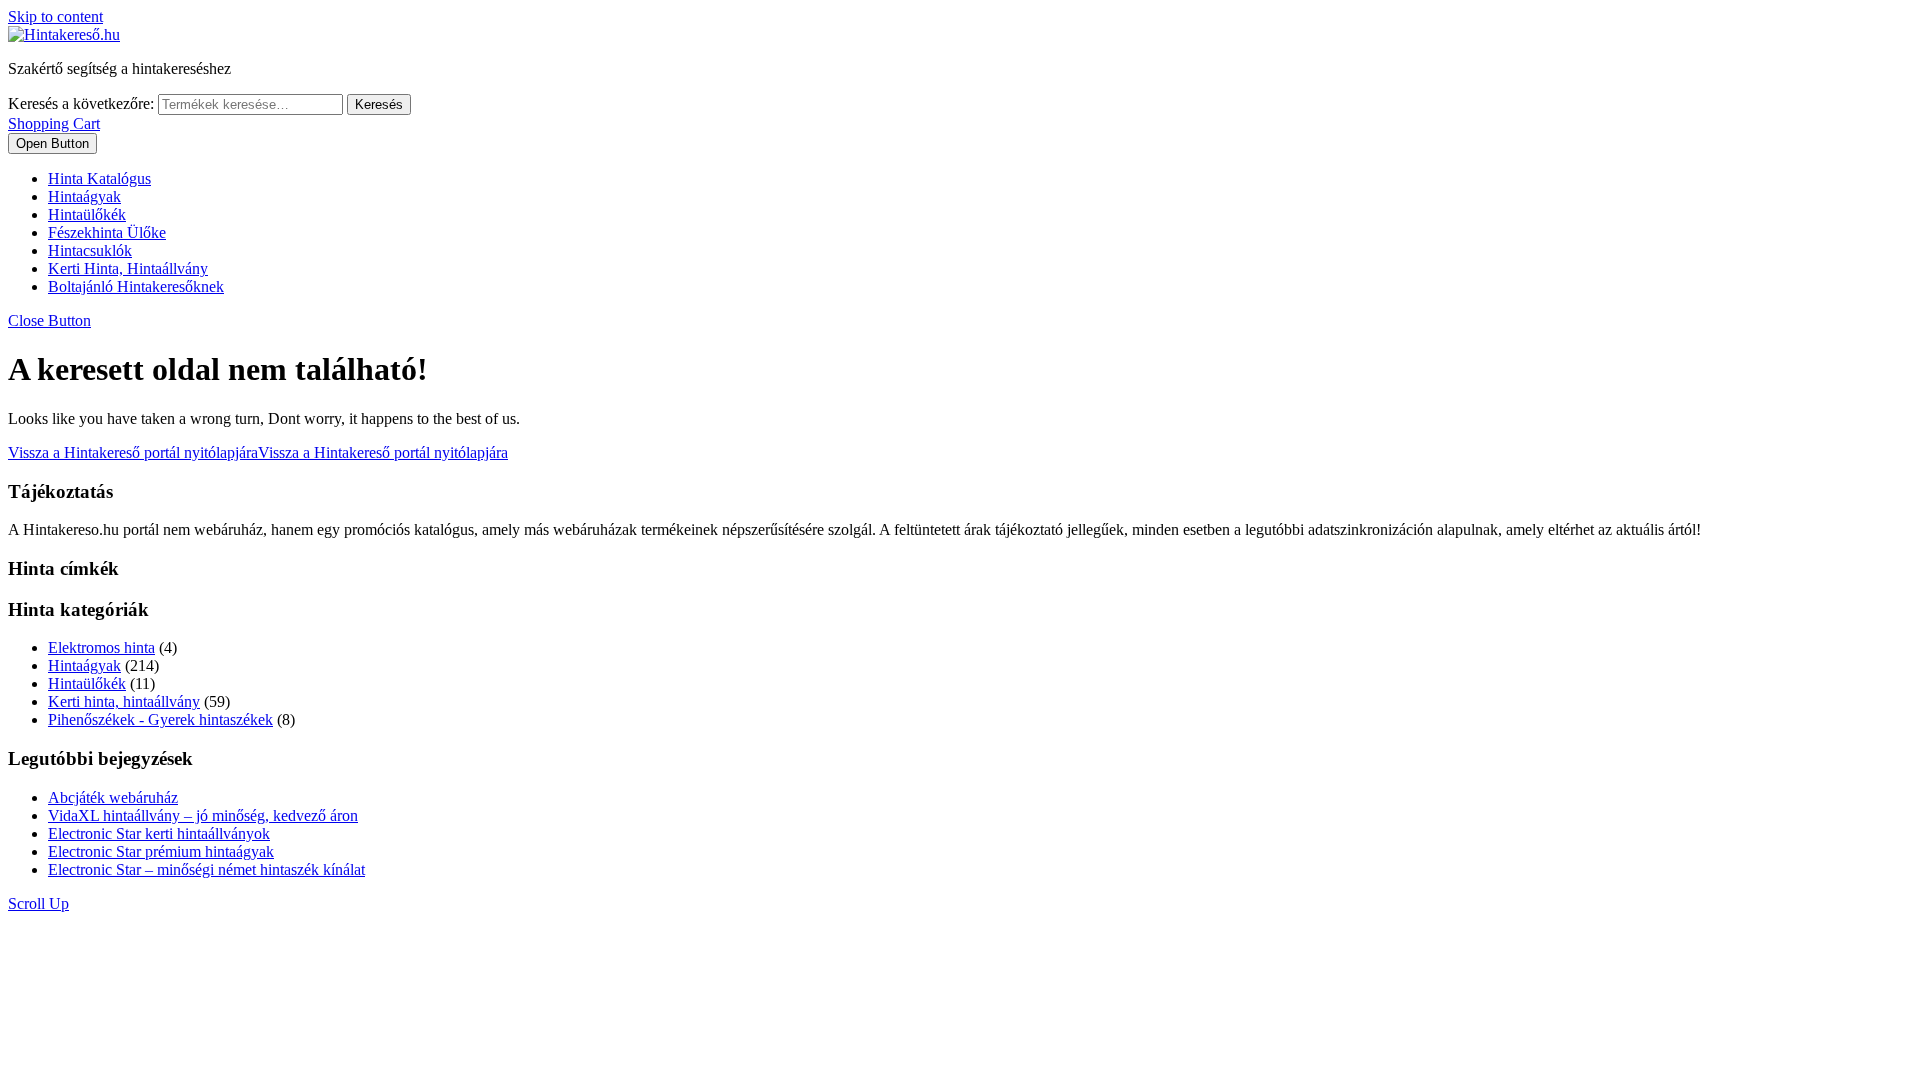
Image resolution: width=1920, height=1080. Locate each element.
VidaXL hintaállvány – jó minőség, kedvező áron (203, 815)
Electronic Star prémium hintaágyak (161, 851)
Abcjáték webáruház (113, 797)
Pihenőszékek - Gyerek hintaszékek (160, 719)
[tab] (52, 143)
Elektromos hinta (101, 647)
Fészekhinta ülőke (107, 232)
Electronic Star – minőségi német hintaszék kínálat (206, 869)
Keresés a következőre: (81, 103)
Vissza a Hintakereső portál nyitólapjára (258, 452)
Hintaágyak (84, 196)
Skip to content (55, 16)
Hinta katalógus (99, 178)
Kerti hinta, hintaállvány (128, 268)
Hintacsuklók (90, 250)
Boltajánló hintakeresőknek (136, 286)
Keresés (379, 104)
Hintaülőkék (87, 214)
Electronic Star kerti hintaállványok (159, 833)
